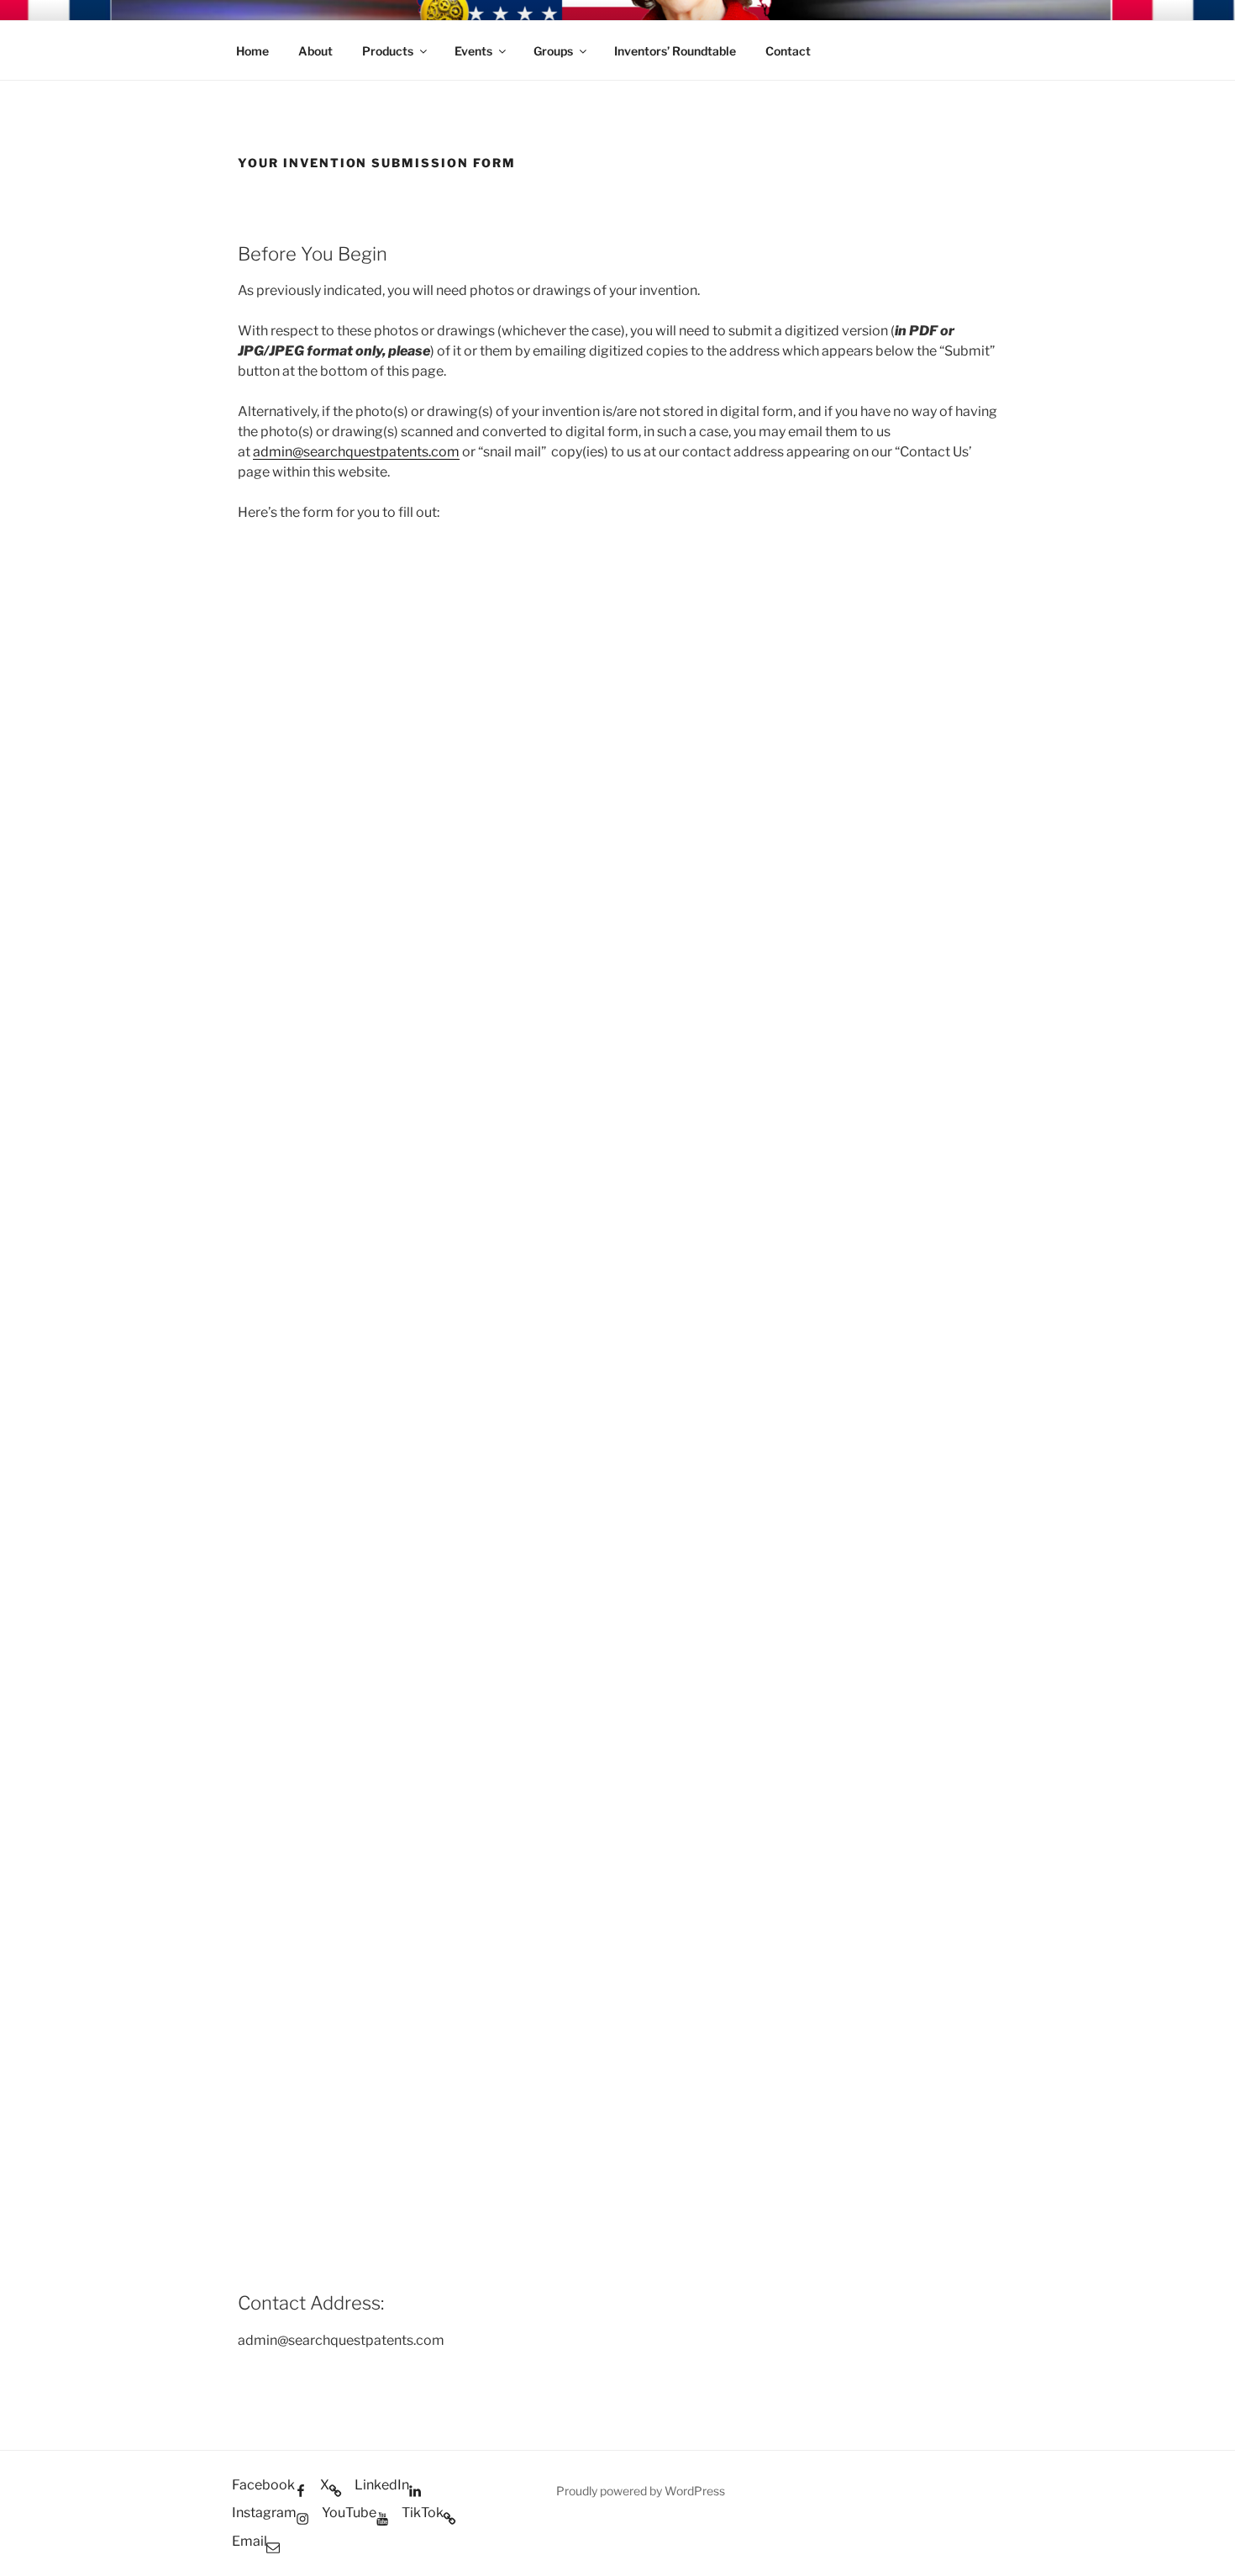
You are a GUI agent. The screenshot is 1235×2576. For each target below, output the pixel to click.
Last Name (668, 585)
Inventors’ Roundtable (675, 51)
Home (252, 51)
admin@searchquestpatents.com (356, 452)
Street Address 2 (290, 767)
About (315, 51)
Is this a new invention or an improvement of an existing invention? (443, 1458)
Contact (788, 51)
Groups (553, 51)
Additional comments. (310, 2049)
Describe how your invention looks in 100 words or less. (408, 1557)
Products (388, 51)
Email (259, 1039)
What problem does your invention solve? (367, 1130)
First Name (276, 585)
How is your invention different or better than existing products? (436, 1885)
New (271, 1491)
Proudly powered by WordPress (641, 2491)
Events (473, 51)
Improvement (300, 1517)
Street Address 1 (289, 676)
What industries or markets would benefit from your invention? (432, 1294)
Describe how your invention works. (347, 1721)
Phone (258, 948)
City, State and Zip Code (311, 858)
